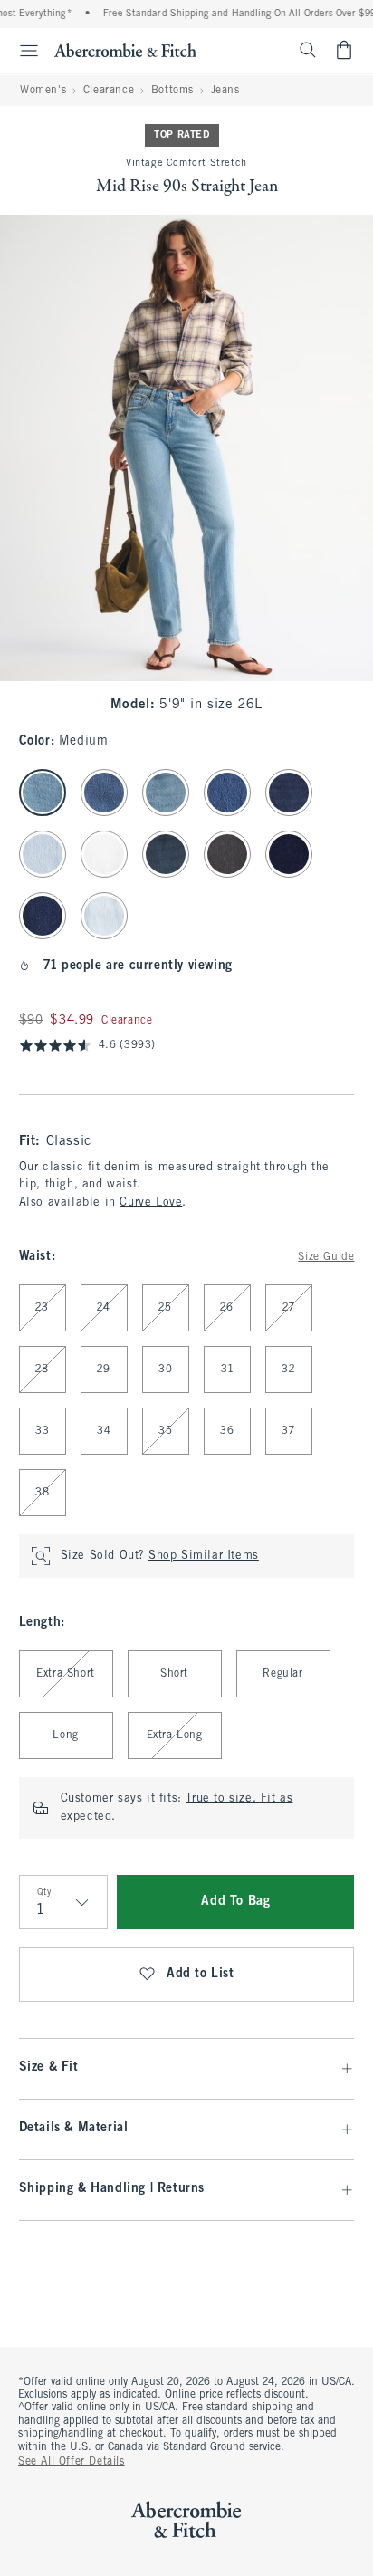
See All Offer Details (72, 2462)
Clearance (109, 91)
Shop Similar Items (204, 1556)
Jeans (225, 91)
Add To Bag (235, 1902)
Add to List (201, 1974)
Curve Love (151, 1203)
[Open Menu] (22, 51)
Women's (43, 91)
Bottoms (172, 91)
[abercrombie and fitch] (125, 50)
